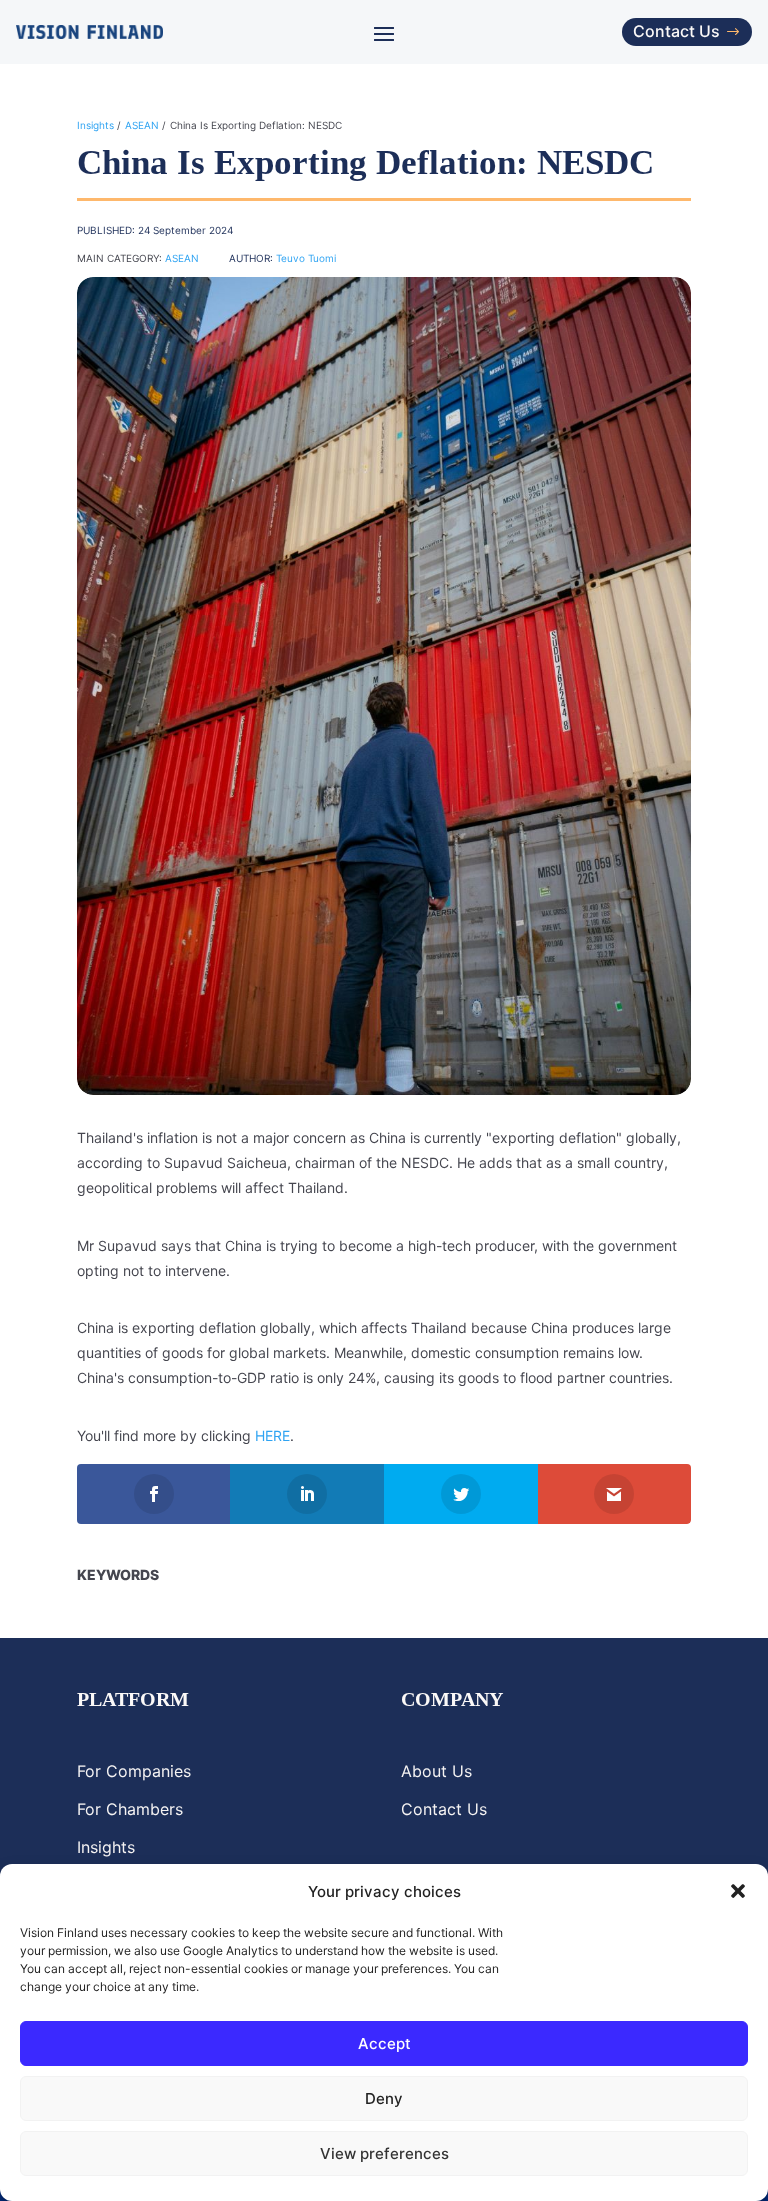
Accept (384, 2043)
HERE (272, 1435)
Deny (384, 2098)
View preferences (384, 2153)
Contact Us (676, 31)
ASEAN (142, 125)
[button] (738, 1891)
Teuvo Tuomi (306, 258)
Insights (95, 125)
